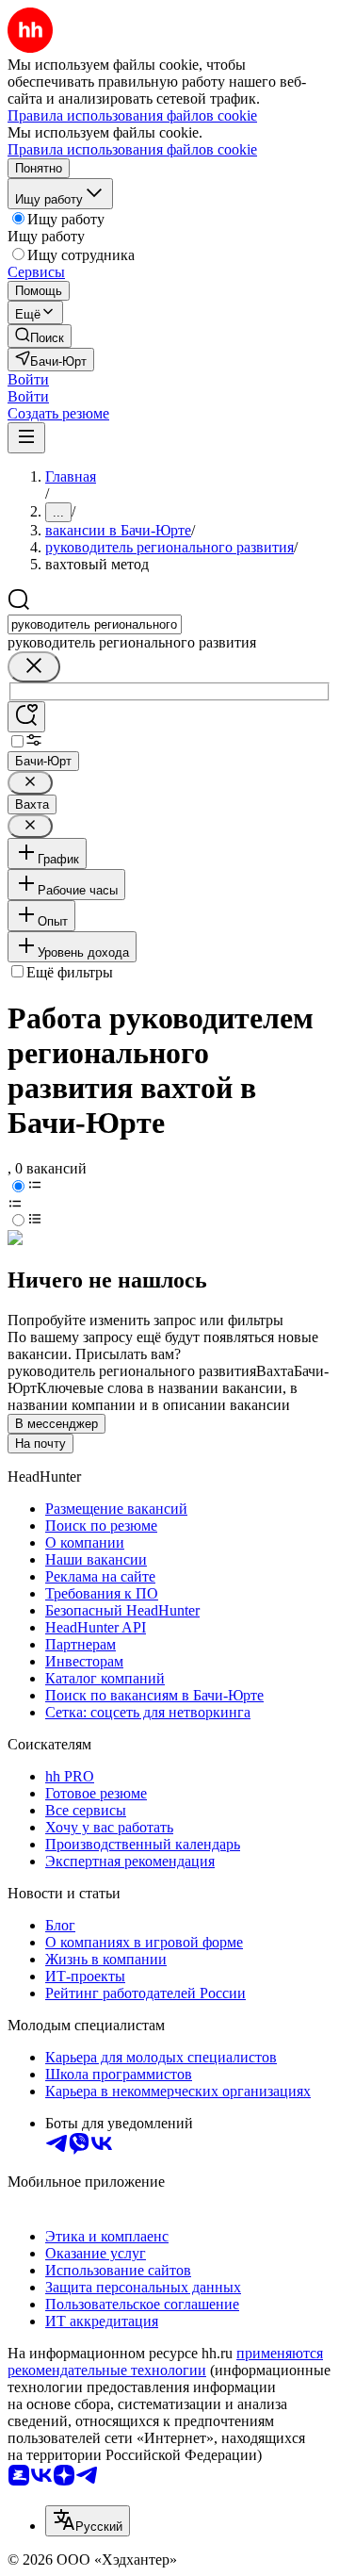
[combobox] (95, 624)
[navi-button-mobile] (26, 438)
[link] (40, 336)
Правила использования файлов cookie (132, 149)
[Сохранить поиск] (26, 717)
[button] (28, 379)
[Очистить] (34, 667)
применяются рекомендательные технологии (165, 2362)
